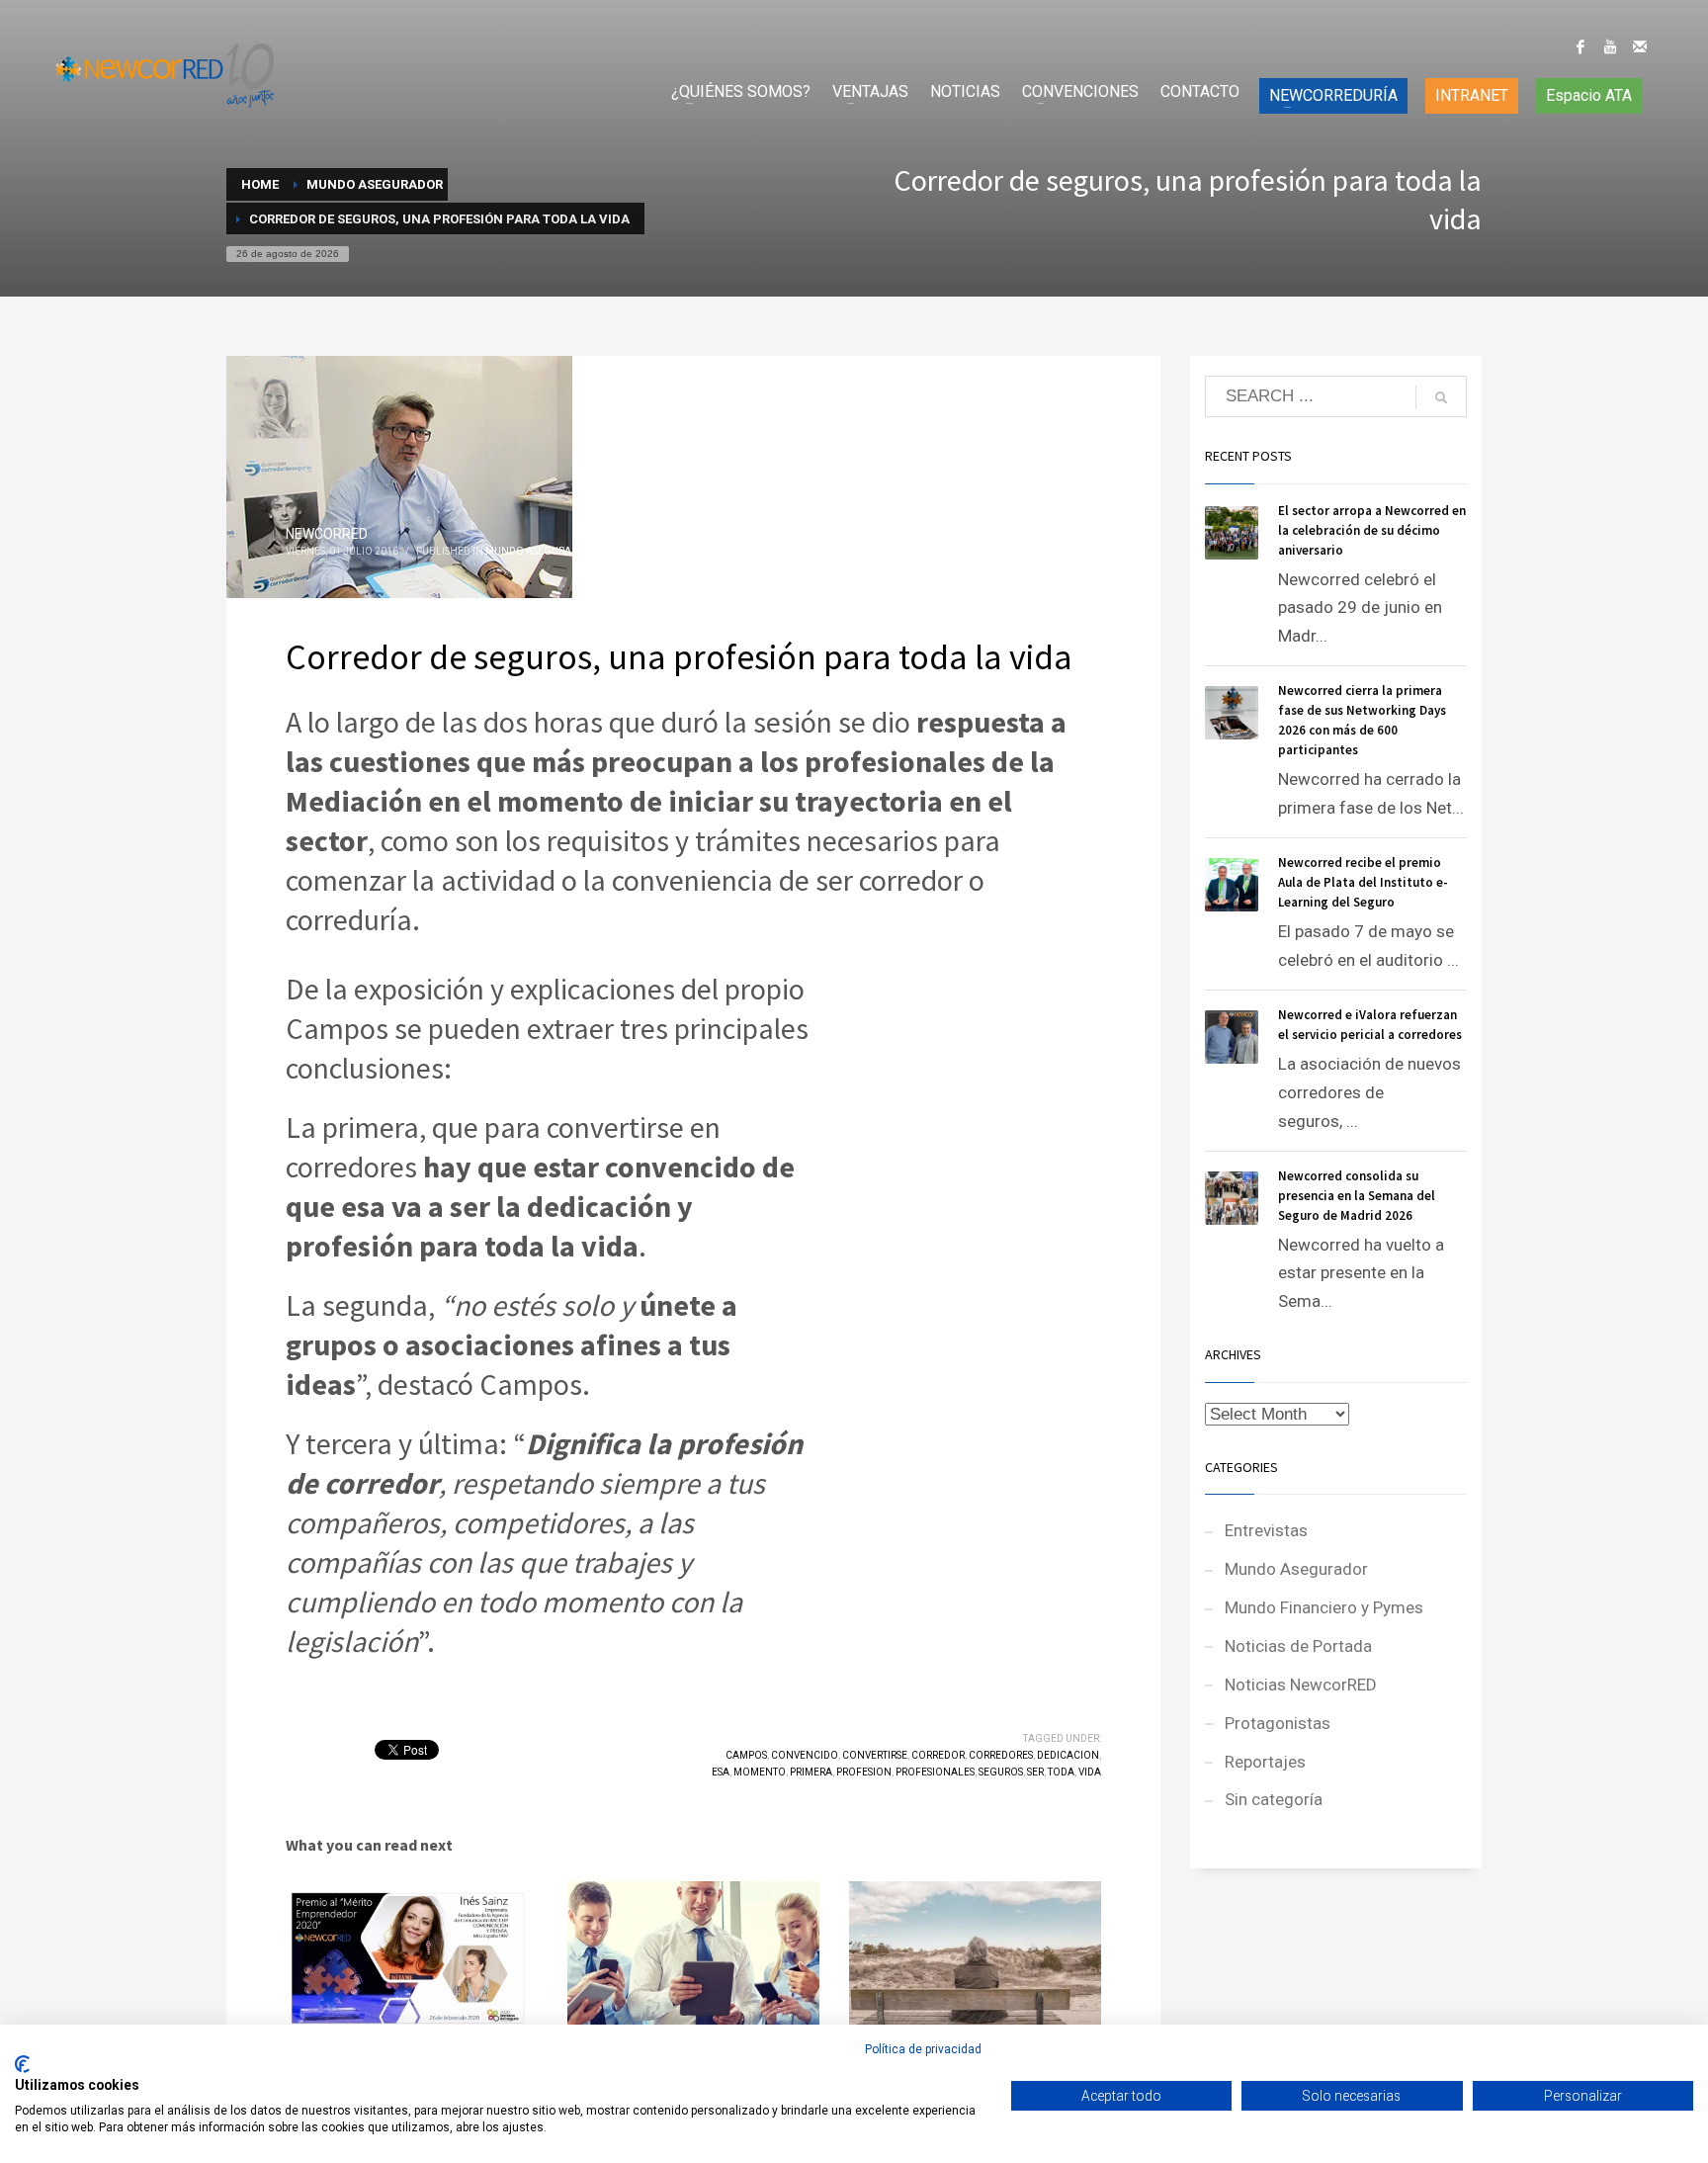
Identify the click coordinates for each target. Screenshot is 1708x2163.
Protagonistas (1278, 1723)
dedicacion (1068, 1755)
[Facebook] (1580, 46)
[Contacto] (1640, 46)
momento (760, 1772)
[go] (1441, 397)
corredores (1001, 1755)
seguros (1001, 1772)
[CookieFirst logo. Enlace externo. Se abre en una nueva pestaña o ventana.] (22, 2064)
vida (1090, 1772)
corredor (938, 1755)
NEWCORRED (327, 534)
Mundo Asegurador (539, 551)
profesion (864, 1772)
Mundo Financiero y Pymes (1324, 1607)
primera (811, 1772)
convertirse (875, 1755)
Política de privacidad (923, 2049)
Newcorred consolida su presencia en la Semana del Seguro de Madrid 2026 (1357, 1196)
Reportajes (1265, 1762)
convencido (805, 1755)
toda (1061, 1772)
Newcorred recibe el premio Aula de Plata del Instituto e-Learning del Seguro (1363, 882)
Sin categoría (1274, 1799)
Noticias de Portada (1298, 1646)
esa (721, 1772)
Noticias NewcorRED (1301, 1685)
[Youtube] (1610, 46)
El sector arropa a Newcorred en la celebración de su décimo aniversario (1372, 530)
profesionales (935, 1772)
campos (746, 1755)
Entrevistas (1266, 1530)
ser (1035, 1772)
